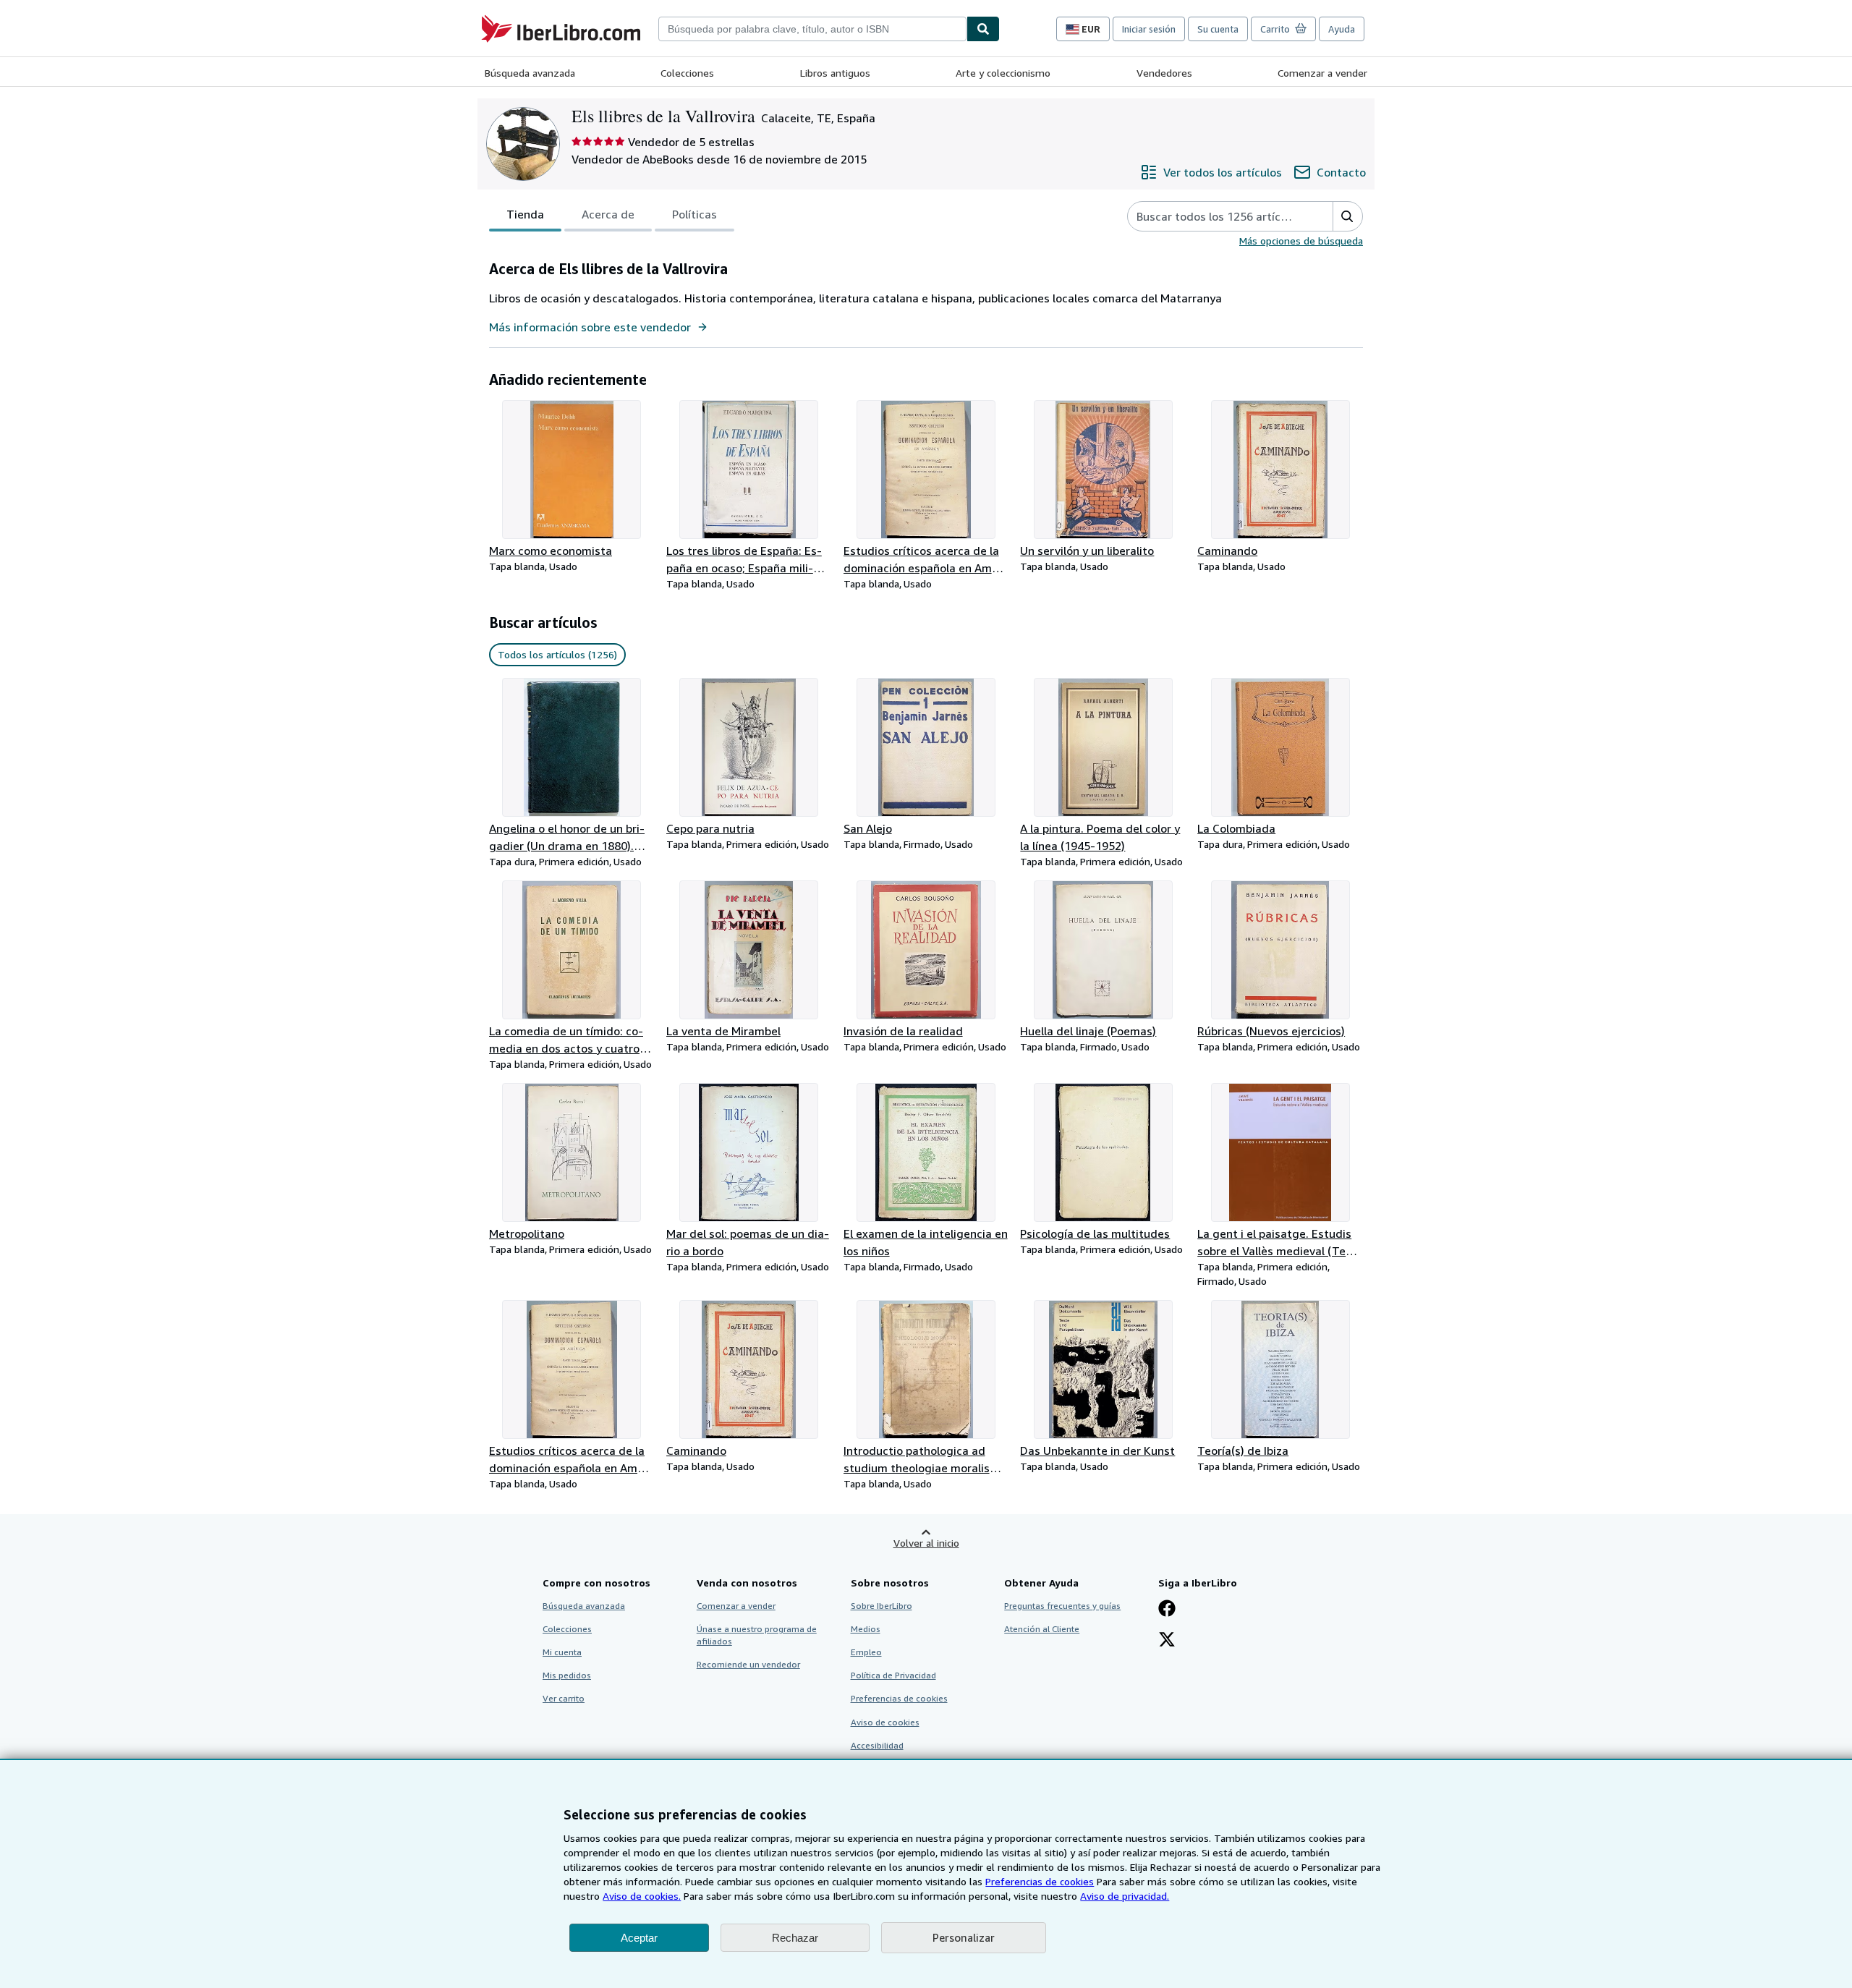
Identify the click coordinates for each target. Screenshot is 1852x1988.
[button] (1347, 216)
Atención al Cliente (1042, 1629)
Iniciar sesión (1149, 29)
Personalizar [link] (964, 1937)
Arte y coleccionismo (1003, 73)
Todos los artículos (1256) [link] (557, 654)
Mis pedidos (567, 1675)
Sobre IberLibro (882, 1606)
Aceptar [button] (639, 1938)
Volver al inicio (926, 1543)
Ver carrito (564, 1698)
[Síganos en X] (1167, 1641)
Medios (866, 1629)
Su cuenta (1218, 29)
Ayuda (1342, 29)
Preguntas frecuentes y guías (1062, 1606)
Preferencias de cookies (1040, 1881)
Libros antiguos (835, 73)
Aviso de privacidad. (1125, 1896)
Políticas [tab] (694, 214)
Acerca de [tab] (608, 214)
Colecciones (687, 73)
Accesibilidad (877, 1745)
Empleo (866, 1652)
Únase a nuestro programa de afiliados (757, 1635)
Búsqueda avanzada (530, 73)
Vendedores (1164, 73)
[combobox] (812, 29)
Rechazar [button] (795, 1938)
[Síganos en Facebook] (1167, 1610)
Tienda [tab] (525, 214)
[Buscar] (983, 29)
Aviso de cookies (885, 1722)
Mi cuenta (562, 1652)
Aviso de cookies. (642, 1896)
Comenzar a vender (1322, 73)
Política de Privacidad (893, 1675)
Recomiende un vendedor (748, 1664)
